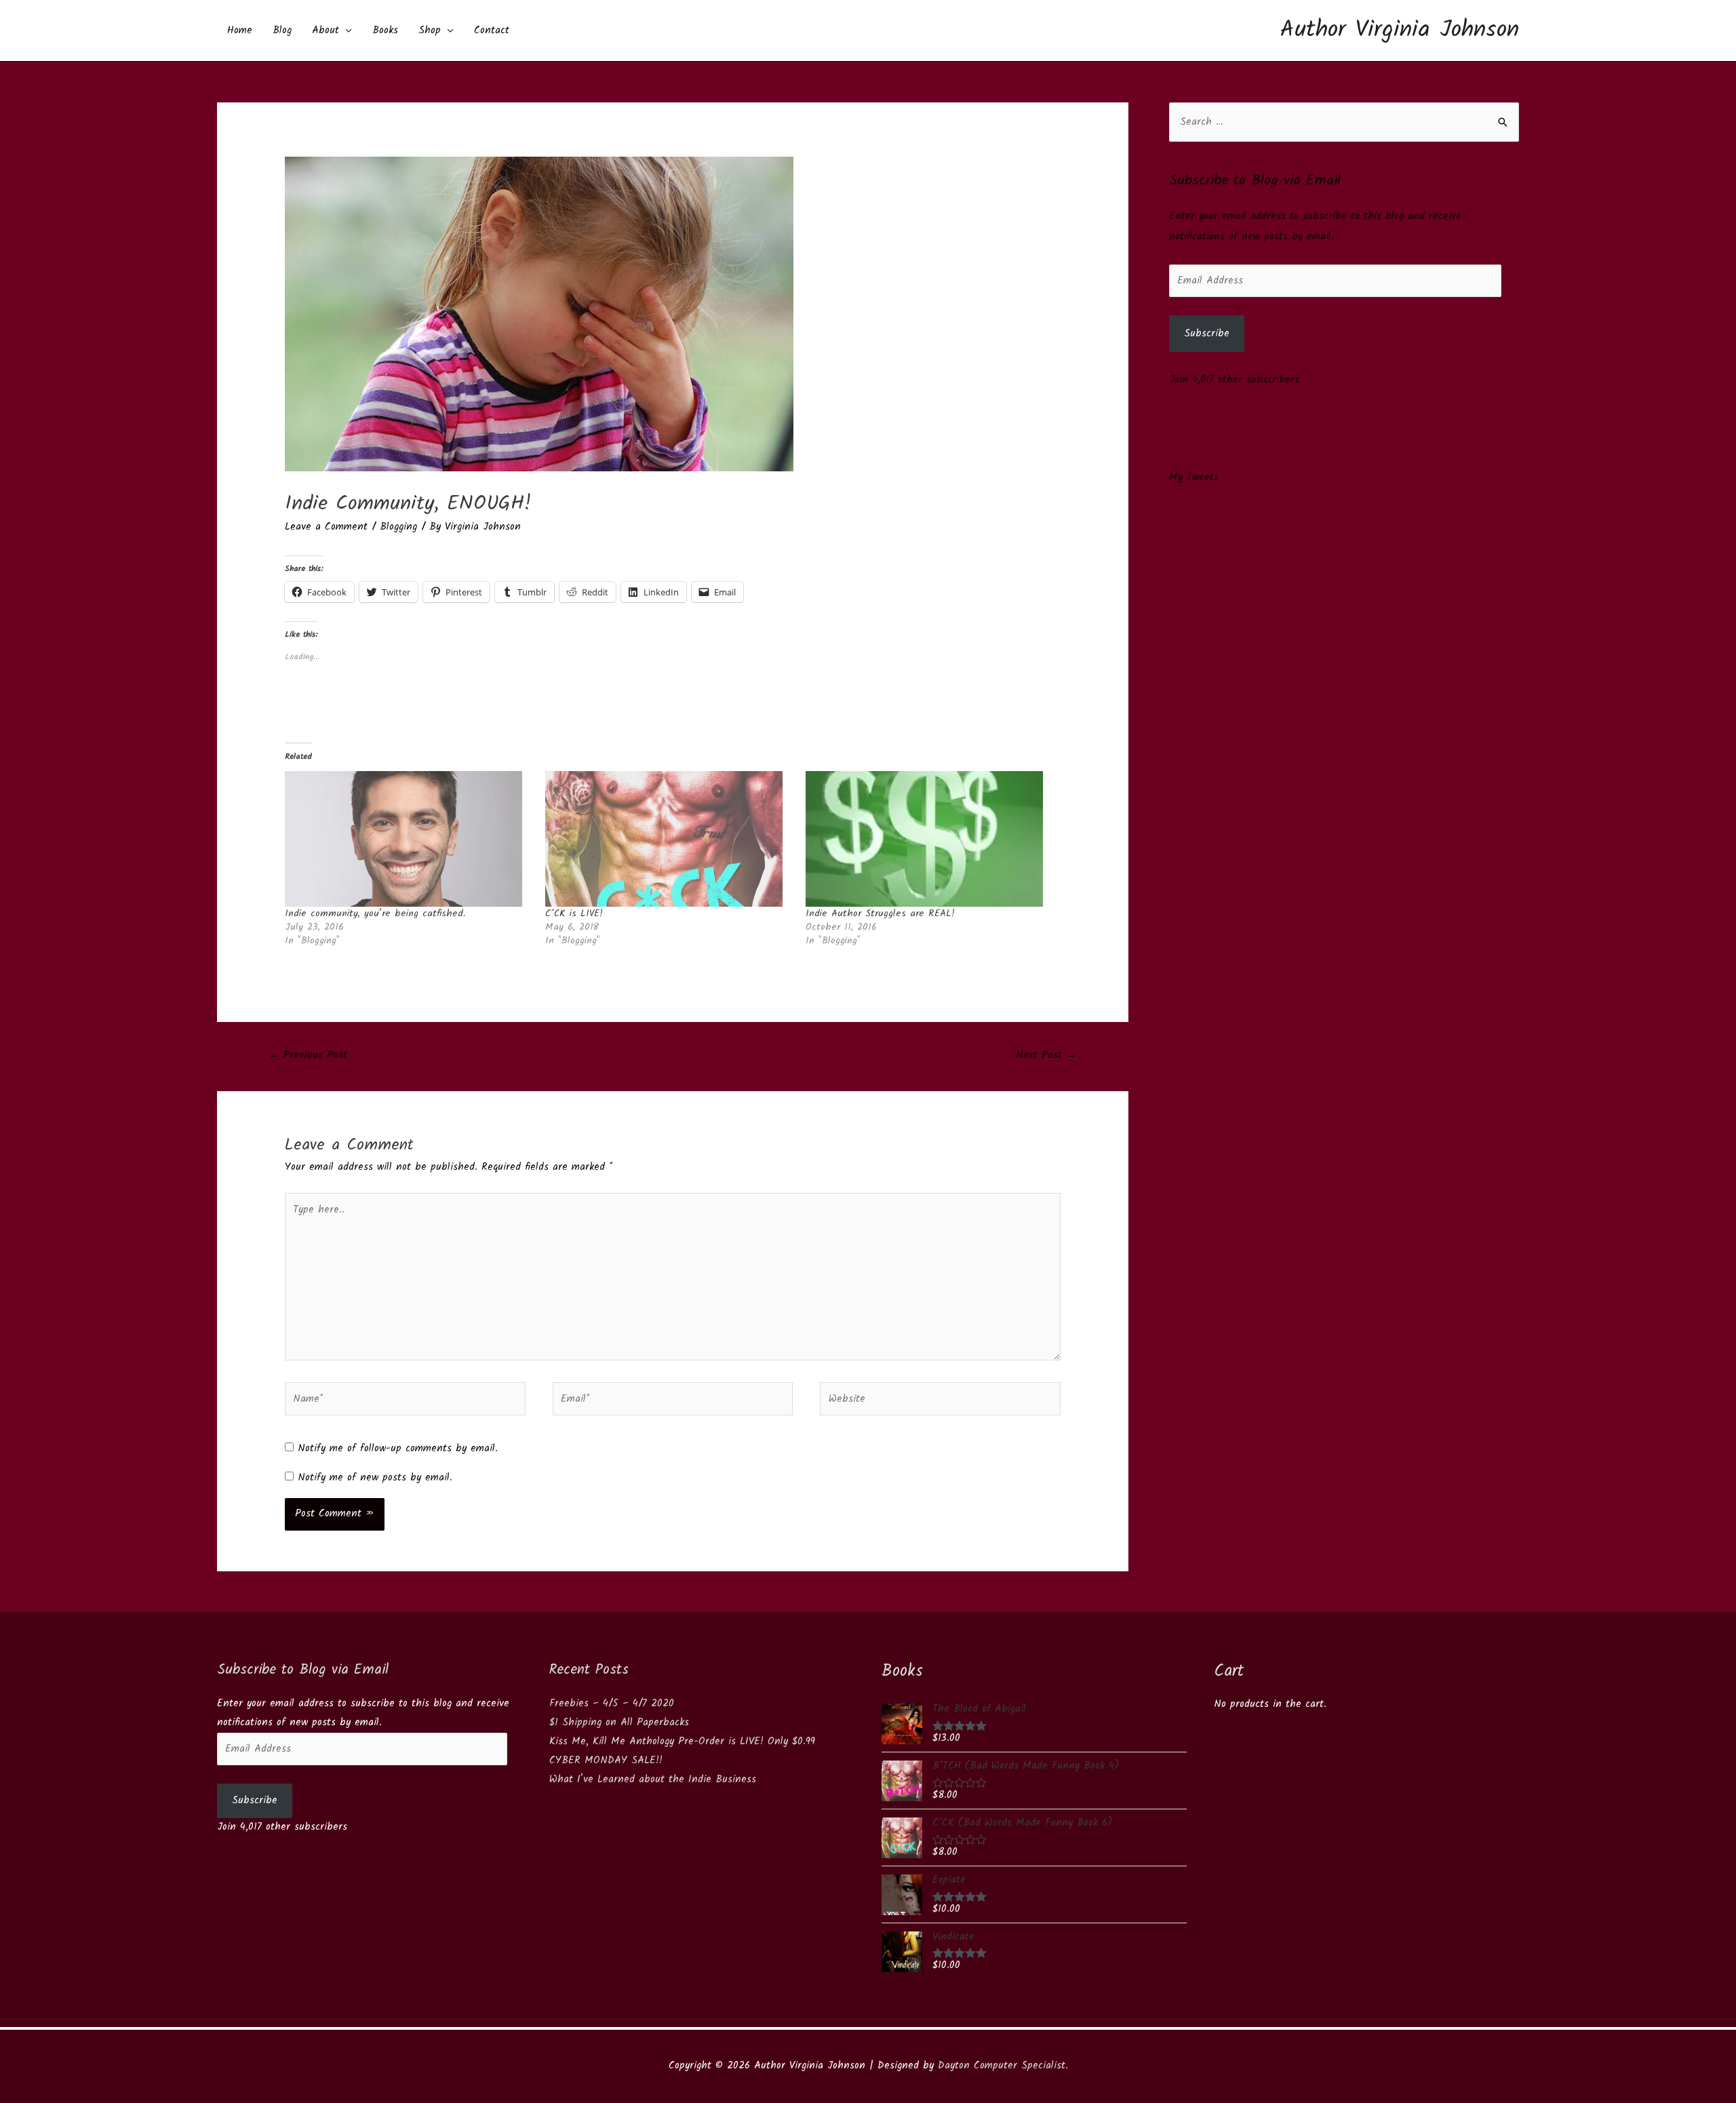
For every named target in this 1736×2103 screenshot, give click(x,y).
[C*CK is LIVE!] (669, 839)
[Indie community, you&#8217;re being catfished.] (408, 839)
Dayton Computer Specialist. (1003, 2066)
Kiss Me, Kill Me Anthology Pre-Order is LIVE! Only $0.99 (682, 1742)
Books (385, 31)
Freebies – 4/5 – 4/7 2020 (612, 1704)
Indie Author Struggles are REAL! (880, 913)
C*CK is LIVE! (574, 913)
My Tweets (1194, 477)
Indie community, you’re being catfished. (375, 913)
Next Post (1046, 1055)
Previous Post (308, 1055)
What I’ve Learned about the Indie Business (653, 1780)
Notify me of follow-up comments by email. (398, 1449)
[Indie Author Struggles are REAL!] (929, 839)
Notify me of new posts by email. (375, 1478)
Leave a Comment (326, 527)
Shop (430, 31)
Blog (282, 31)
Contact (492, 31)
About (325, 31)
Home (240, 31)
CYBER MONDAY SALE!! (606, 1761)
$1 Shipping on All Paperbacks (619, 1723)
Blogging (398, 527)
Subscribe (1207, 334)
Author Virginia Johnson (1400, 31)
